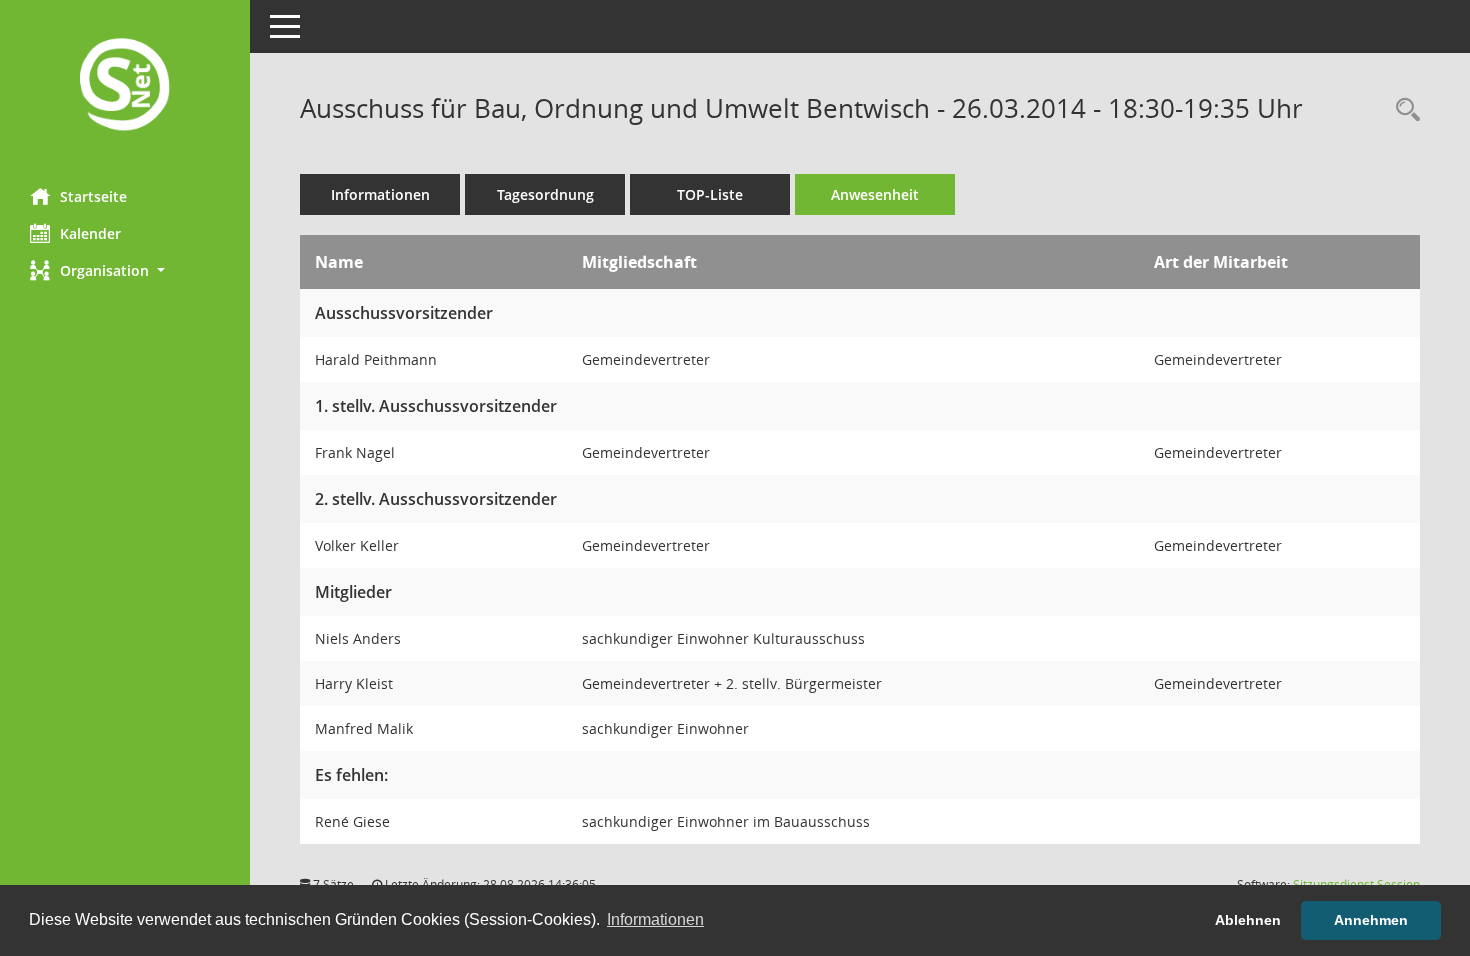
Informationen (380, 194)
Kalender (90, 233)
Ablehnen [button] (1248, 920)
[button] (125, 270)
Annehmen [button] (1371, 920)
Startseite (93, 196)
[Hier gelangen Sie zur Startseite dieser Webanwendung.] (125, 86)
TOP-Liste (710, 194)
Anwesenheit (875, 194)
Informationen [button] (655, 919)
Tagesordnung (545, 194)
